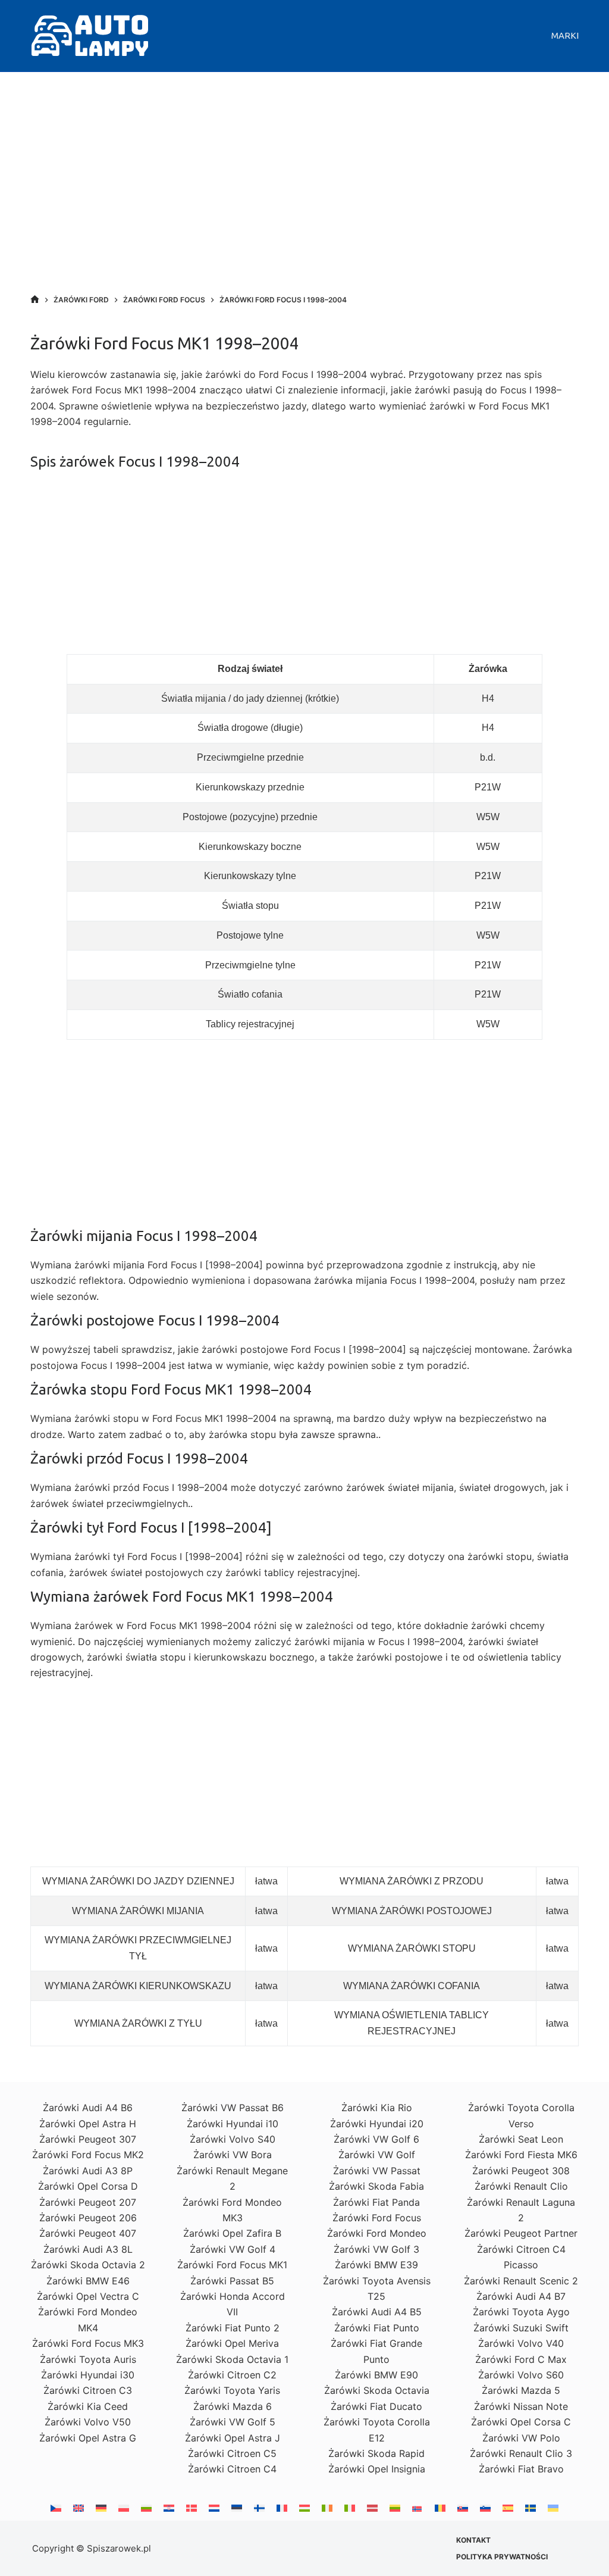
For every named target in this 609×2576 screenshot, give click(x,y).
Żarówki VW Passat (377, 2171)
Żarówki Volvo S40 (233, 2139)
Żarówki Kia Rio (377, 2108)
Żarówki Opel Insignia (377, 2469)
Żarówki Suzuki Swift (521, 2328)
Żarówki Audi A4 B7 (521, 2296)
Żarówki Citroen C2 (232, 2375)
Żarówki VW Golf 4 (233, 2249)
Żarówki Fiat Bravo (521, 2469)
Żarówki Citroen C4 (232, 2469)
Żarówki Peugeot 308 (521, 2171)
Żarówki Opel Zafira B (232, 2233)
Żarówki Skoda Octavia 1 (232, 2359)
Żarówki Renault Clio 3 (521, 2453)
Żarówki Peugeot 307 (88, 2139)
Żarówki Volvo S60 (521, 2375)
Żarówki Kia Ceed (88, 2406)
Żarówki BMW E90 (376, 2375)
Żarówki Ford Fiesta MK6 (521, 2155)
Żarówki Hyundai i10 (233, 2124)
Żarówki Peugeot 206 (88, 2218)
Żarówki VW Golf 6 (376, 2139)
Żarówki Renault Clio (521, 2186)
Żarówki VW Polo (521, 2438)
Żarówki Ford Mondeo (377, 2233)
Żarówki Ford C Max (521, 2359)
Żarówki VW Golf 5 (233, 2422)
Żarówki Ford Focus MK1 (232, 2265)
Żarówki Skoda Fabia (376, 2186)
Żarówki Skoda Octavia (377, 2390)
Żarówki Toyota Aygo (521, 2312)
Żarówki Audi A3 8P (88, 2171)
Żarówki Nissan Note (521, 2406)
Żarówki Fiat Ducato (376, 2406)
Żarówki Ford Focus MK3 (88, 2343)
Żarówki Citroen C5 (232, 2453)
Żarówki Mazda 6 (233, 2406)
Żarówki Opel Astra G (88, 2438)
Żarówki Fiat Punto (377, 2328)
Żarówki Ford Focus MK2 (88, 2155)
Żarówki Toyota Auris (88, 2359)
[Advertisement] (304, 196)
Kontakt (473, 2540)
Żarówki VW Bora (233, 2155)
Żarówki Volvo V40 (521, 2343)
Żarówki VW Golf (377, 2155)
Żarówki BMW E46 (88, 2281)
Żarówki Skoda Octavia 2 (88, 2265)
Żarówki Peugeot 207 (88, 2202)
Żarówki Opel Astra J (233, 2438)
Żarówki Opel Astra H (88, 2124)
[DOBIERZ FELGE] (35, 300)
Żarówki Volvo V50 (88, 2422)
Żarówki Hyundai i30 (88, 2375)
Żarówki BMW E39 (376, 2265)
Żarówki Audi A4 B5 (377, 2312)
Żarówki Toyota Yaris (232, 2390)
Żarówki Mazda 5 (521, 2390)
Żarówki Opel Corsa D (88, 2186)
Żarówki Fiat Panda (376, 2202)
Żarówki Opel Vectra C (88, 2296)
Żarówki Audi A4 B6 (88, 2108)
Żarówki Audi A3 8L (88, 2249)
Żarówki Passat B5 (232, 2281)
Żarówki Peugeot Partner (521, 2233)
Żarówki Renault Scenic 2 (521, 2281)
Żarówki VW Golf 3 (376, 2249)
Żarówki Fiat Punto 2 (233, 2328)
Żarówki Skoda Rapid (376, 2453)
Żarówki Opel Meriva (232, 2343)
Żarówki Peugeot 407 (88, 2233)
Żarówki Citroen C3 (88, 2390)
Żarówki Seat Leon (521, 2139)
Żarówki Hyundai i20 (377, 2124)
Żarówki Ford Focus (377, 2218)
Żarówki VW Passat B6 (233, 2108)
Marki (565, 35)
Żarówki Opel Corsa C (521, 2422)
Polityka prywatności (502, 2557)
